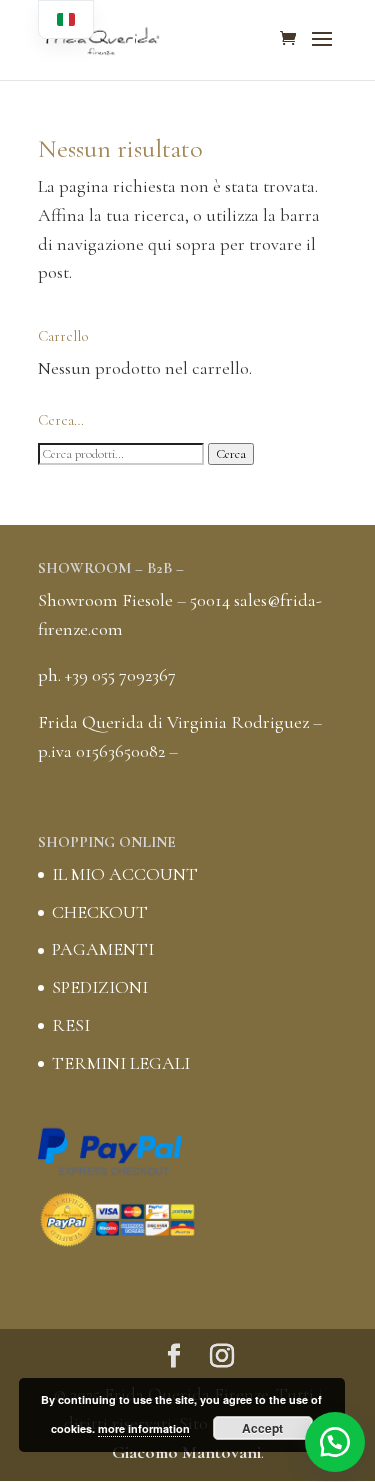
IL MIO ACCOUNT (125, 874)
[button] (335, 1442)
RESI (71, 1025)
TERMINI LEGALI (121, 1063)
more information (144, 1428)
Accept (262, 1428)
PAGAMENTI (103, 949)
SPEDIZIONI (100, 987)
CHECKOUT (100, 912)
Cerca (231, 454)
